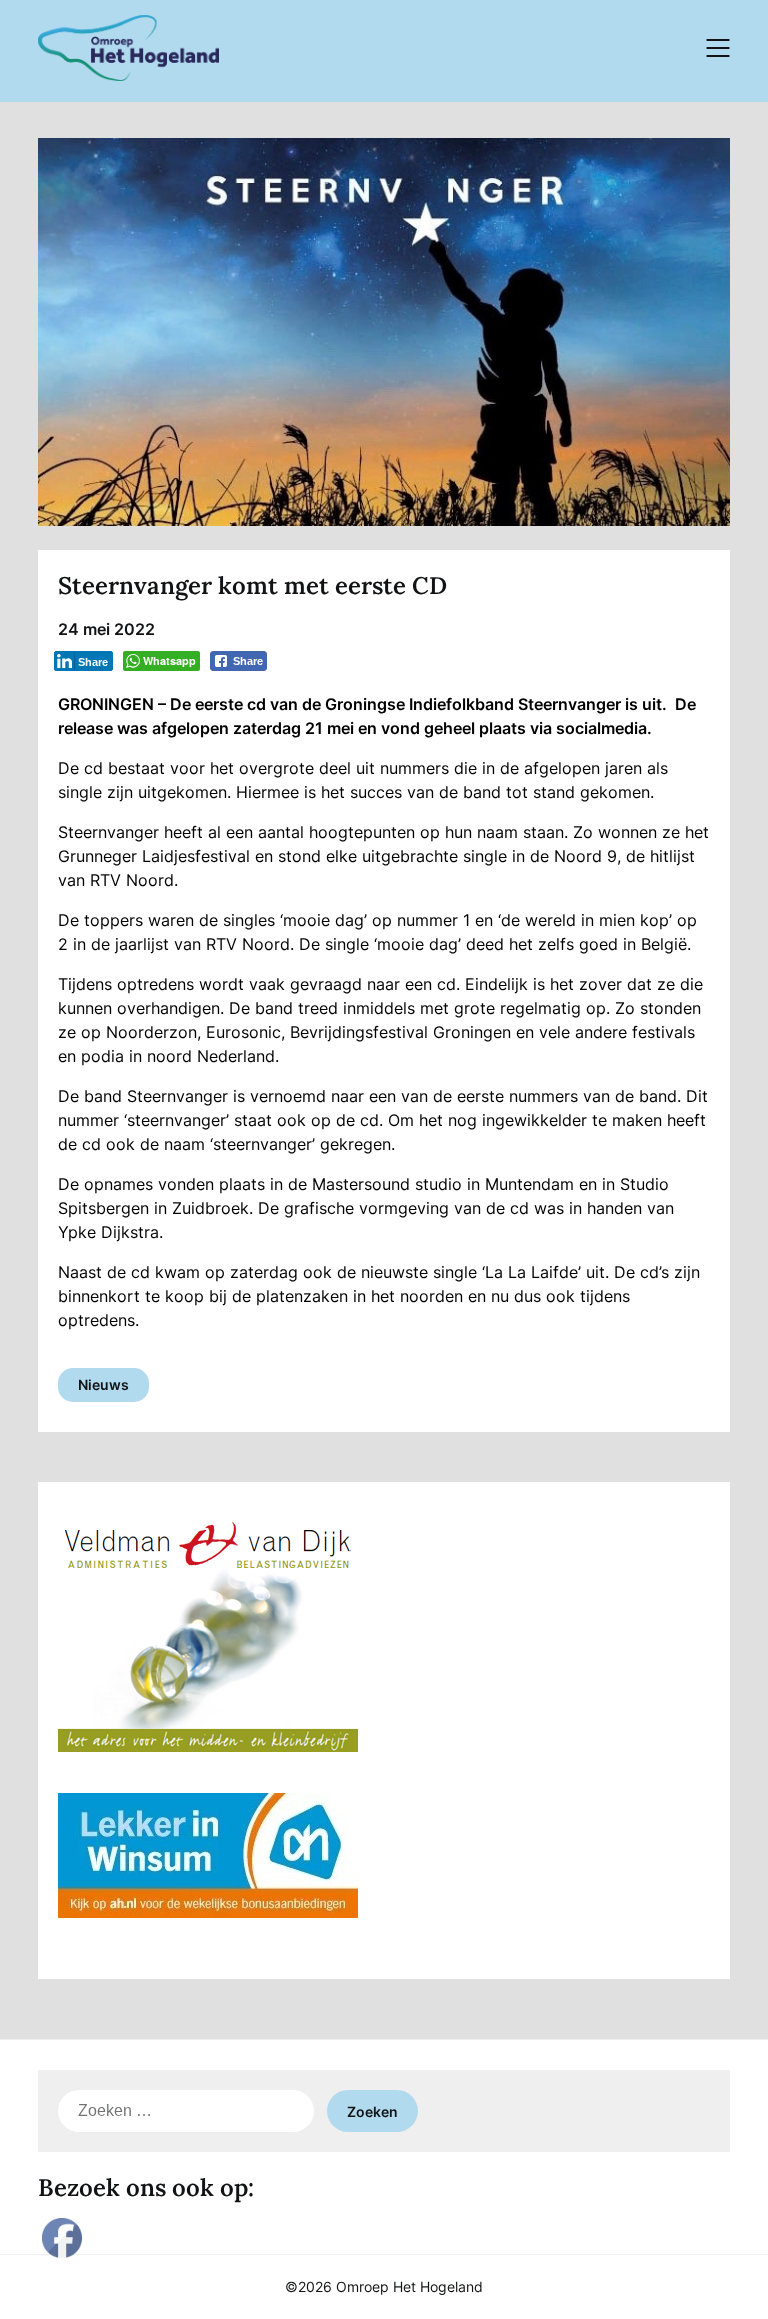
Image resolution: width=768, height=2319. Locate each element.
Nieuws (103, 1384)
